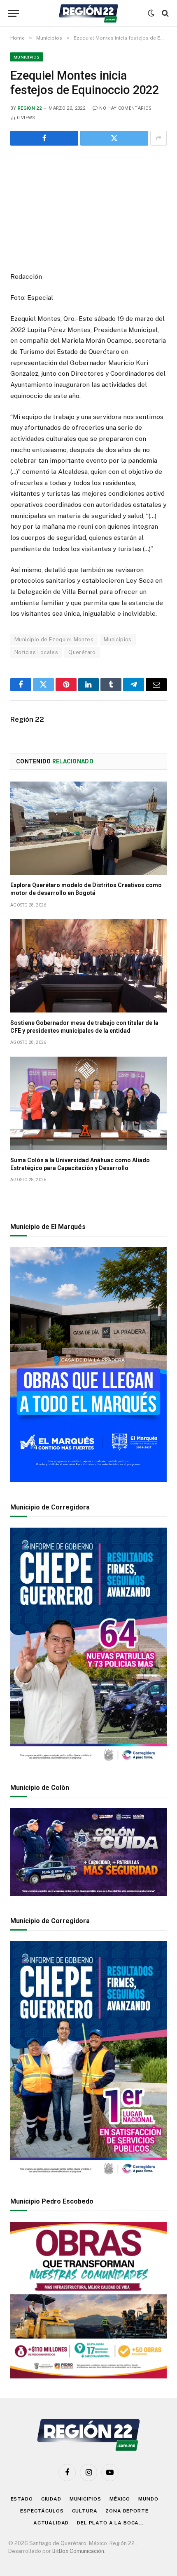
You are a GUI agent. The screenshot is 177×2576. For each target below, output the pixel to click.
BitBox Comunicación (78, 2551)
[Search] (164, 13)
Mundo (148, 2499)
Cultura (85, 2511)
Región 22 (30, 108)
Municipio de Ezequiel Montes (54, 639)
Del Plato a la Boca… (110, 2523)
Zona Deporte (127, 2511)
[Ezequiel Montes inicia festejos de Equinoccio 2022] (88, 207)
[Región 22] (88, 13)
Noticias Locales (36, 652)
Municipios (27, 57)
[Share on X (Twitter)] (114, 138)
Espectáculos (42, 2511)
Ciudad (51, 2499)
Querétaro (82, 652)
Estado (22, 2499)
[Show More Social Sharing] (158, 138)
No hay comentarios (125, 108)
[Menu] (14, 13)
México (120, 2499)
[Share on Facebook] (44, 138)
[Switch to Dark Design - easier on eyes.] (151, 13)
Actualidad (51, 2523)
